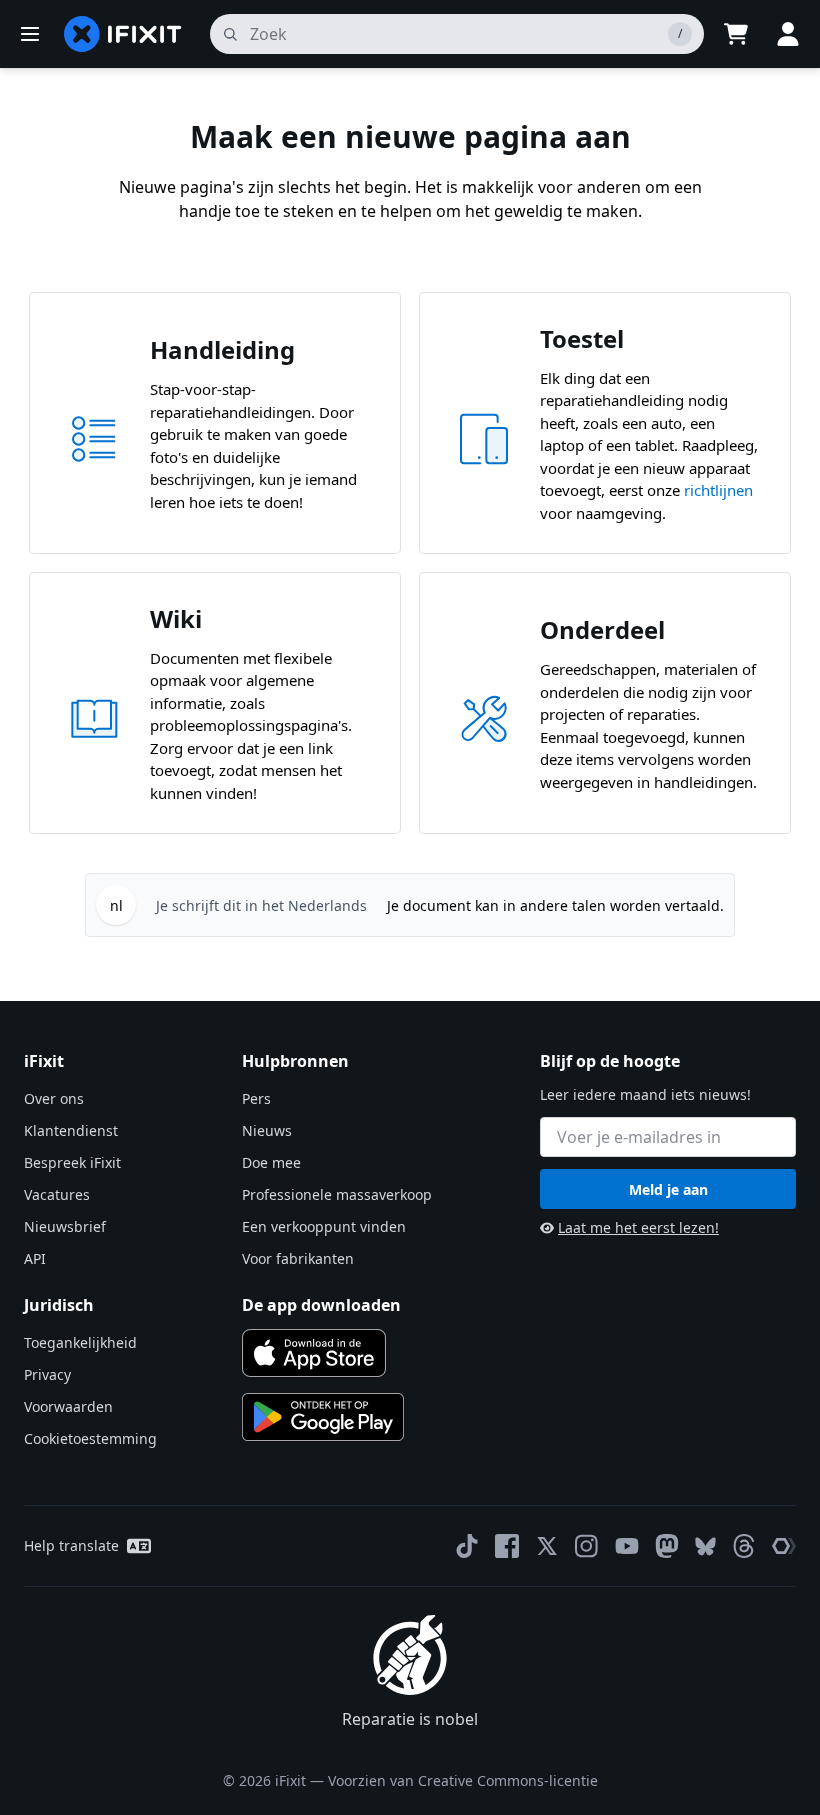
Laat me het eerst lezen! (638, 1227)
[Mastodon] (667, 1546)
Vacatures (57, 1194)
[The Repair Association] (784, 1546)
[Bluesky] (705, 1546)
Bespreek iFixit (72, 1162)
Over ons (54, 1098)
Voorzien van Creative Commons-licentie (463, 1780)
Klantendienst (71, 1130)
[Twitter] (547, 1546)
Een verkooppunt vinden (324, 1226)
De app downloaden (321, 1305)
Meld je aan (668, 1189)
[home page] (123, 34)
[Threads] (744, 1546)
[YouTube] (627, 1546)
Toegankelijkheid (80, 1342)
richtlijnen (718, 490)
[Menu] (30, 34)
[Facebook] (507, 1546)
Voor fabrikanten (298, 1258)
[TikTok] (467, 1546)
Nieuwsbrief (65, 1226)
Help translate (71, 1545)
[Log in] (788, 34)
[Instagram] (587, 1546)
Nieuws (267, 1130)
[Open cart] (736, 34)
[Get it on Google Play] (323, 1417)
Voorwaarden (68, 1406)
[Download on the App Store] (314, 1353)
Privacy (47, 1374)
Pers (256, 1098)
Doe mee (271, 1162)
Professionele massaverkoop (337, 1194)
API (35, 1258)
